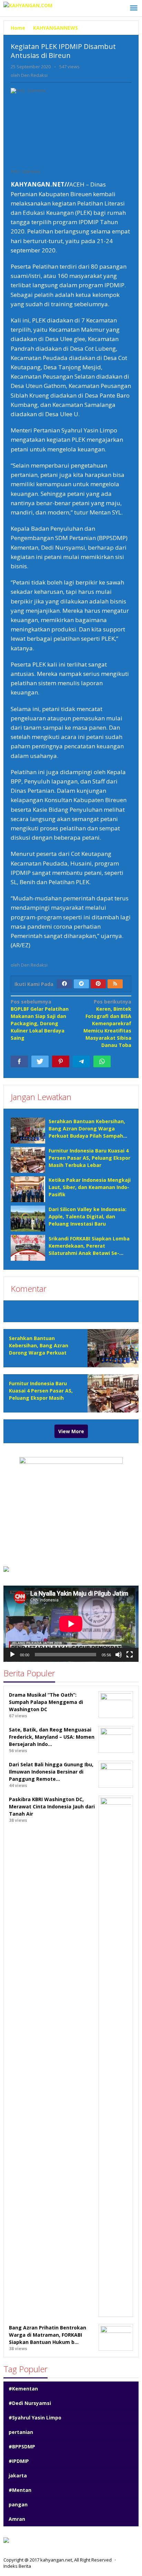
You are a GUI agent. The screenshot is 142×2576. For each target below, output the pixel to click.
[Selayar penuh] (130, 1655)
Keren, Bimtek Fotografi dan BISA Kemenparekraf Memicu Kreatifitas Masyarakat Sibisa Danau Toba (107, 1023)
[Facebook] (64, 984)
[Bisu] (119, 1655)
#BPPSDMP (22, 2447)
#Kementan (23, 2389)
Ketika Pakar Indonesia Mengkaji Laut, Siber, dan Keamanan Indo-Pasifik (90, 1187)
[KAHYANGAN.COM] (28, 5)
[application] (71, 1624)
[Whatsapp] (102, 1061)
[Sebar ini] (19, 1061)
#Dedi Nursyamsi (30, 2403)
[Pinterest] (98, 984)
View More (71, 1431)
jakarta (18, 2475)
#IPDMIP (19, 2461)
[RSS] (115, 984)
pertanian (21, 2432)
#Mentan (20, 2490)
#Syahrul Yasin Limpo (35, 2418)
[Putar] (12, 1655)
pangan (18, 2504)
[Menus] (134, 8)
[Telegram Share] (81, 1061)
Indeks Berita (17, 2566)
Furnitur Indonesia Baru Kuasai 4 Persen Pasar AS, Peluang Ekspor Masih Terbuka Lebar (89, 1158)
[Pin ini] (61, 1061)
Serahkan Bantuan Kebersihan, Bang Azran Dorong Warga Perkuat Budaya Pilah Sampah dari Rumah (41, 1353)
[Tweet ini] (40, 1061)
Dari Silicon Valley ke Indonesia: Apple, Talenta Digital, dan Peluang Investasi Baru (88, 1216)
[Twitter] (81, 984)
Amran (17, 2519)
